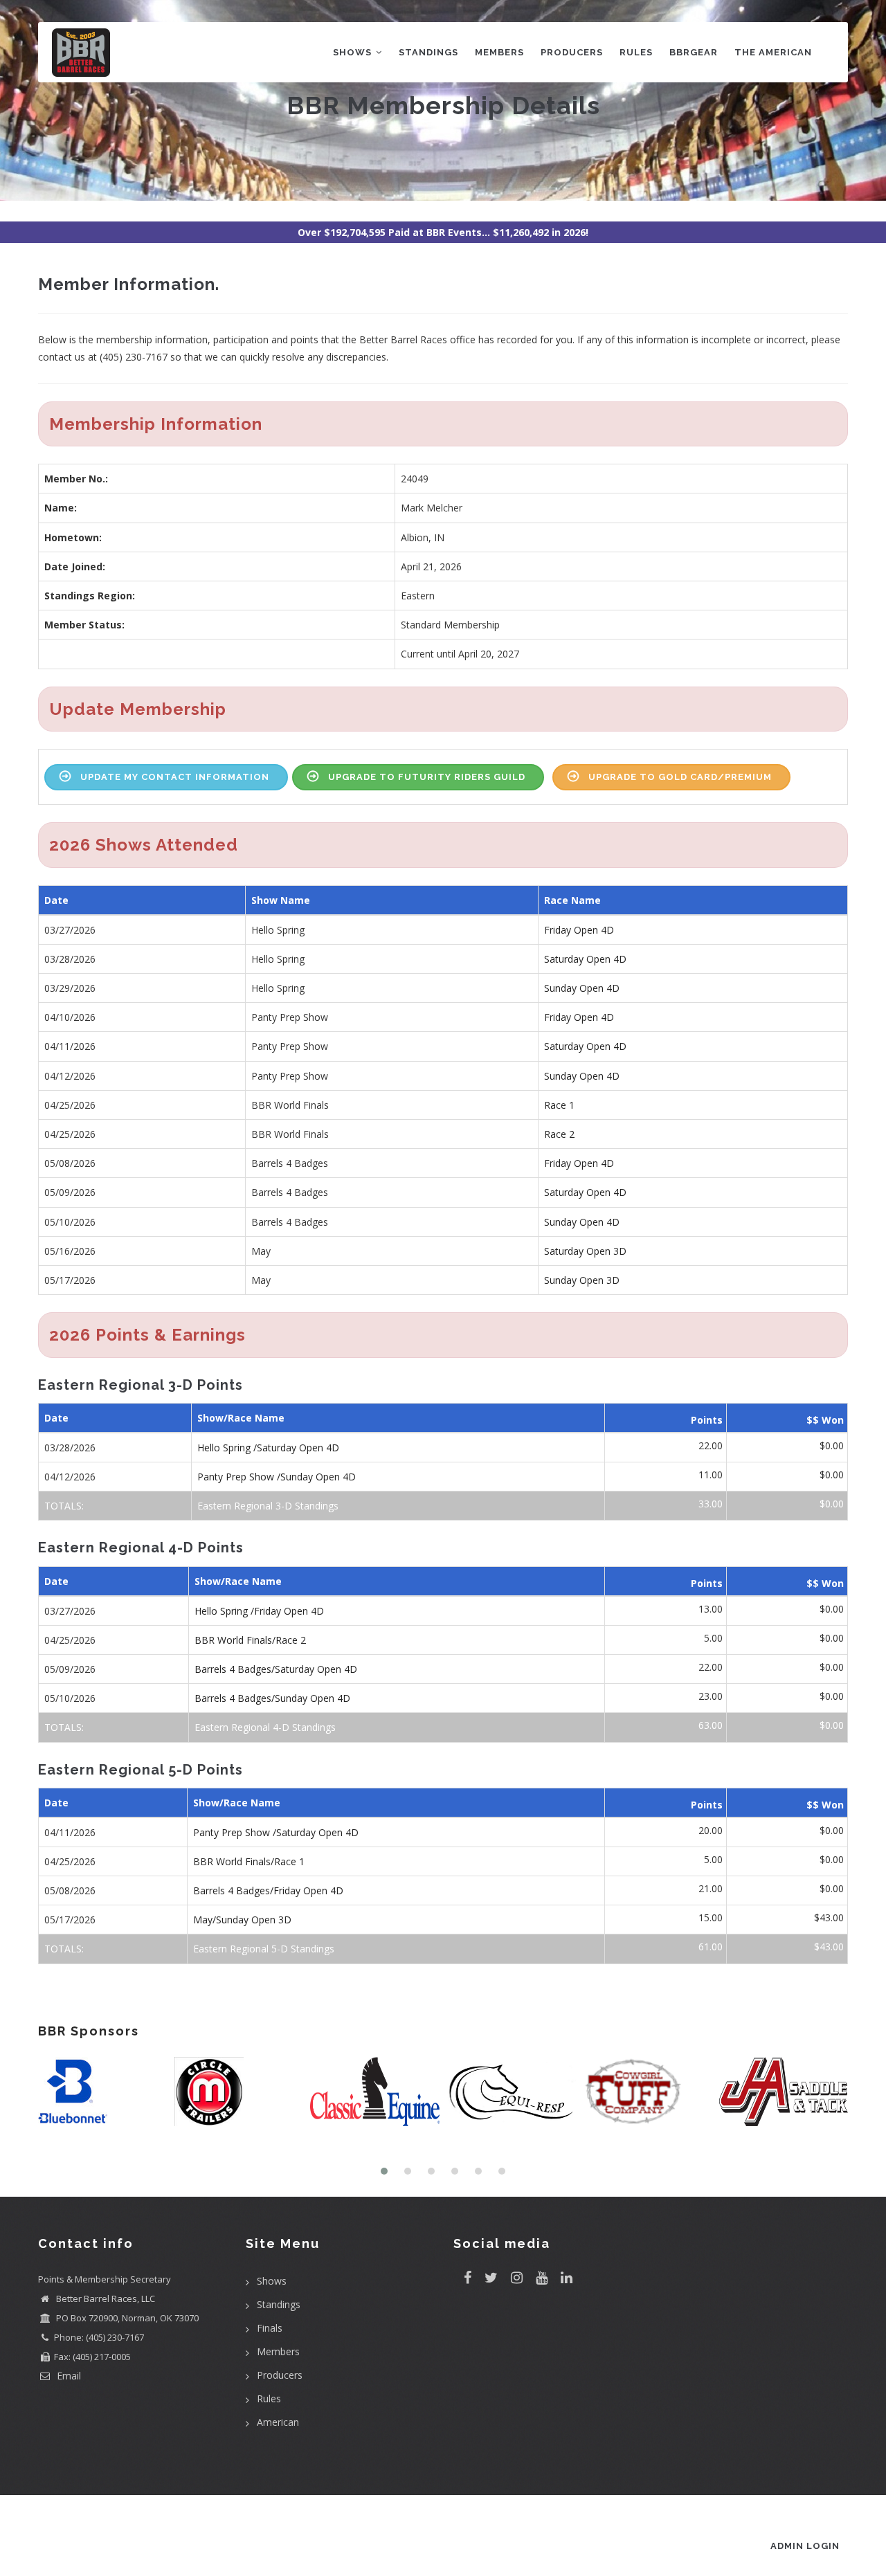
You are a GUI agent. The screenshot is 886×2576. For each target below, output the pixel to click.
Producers (572, 52)
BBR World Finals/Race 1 (249, 1861)
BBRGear (694, 52)
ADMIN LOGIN (805, 2546)
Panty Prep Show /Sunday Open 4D (277, 1477)
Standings (428, 52)
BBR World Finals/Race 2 (250, 1640)
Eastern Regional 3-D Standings (268, 1506)
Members (499, 52)
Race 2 (559, 1134)
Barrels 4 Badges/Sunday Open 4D (272, 1698)
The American (773, 52)
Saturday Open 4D (585, 959)
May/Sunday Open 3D (242, 1920)
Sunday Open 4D (582, 988)
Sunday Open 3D (582, 1280)
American (278, 2422)
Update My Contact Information (175, 777)
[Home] (81, 49)
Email (67, 2376)
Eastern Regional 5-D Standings (264, 1949)
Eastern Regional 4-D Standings (265, 1727)
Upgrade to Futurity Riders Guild (427, 777)
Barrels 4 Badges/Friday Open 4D (268, 1890)
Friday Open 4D (579, 930)
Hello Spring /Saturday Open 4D (268, 1448)
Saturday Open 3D (585, 1251)
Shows (354, 52)
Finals (270, 2328)
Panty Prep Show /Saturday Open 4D (276, 1832)
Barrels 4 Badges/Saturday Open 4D (276, 1669)
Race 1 (559, 1105)
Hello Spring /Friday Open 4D (259, 1611)
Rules (636, 52)
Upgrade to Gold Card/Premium (680, 777)
